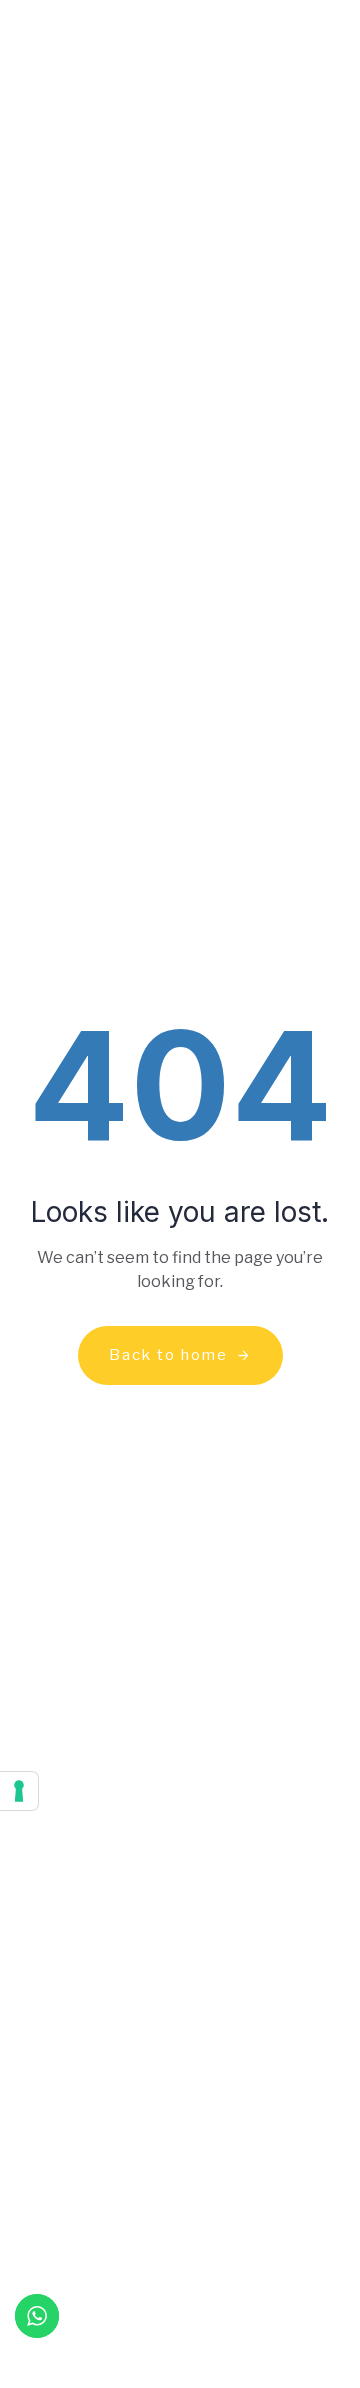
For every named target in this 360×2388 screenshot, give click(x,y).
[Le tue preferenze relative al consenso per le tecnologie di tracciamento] (19, 1791)
